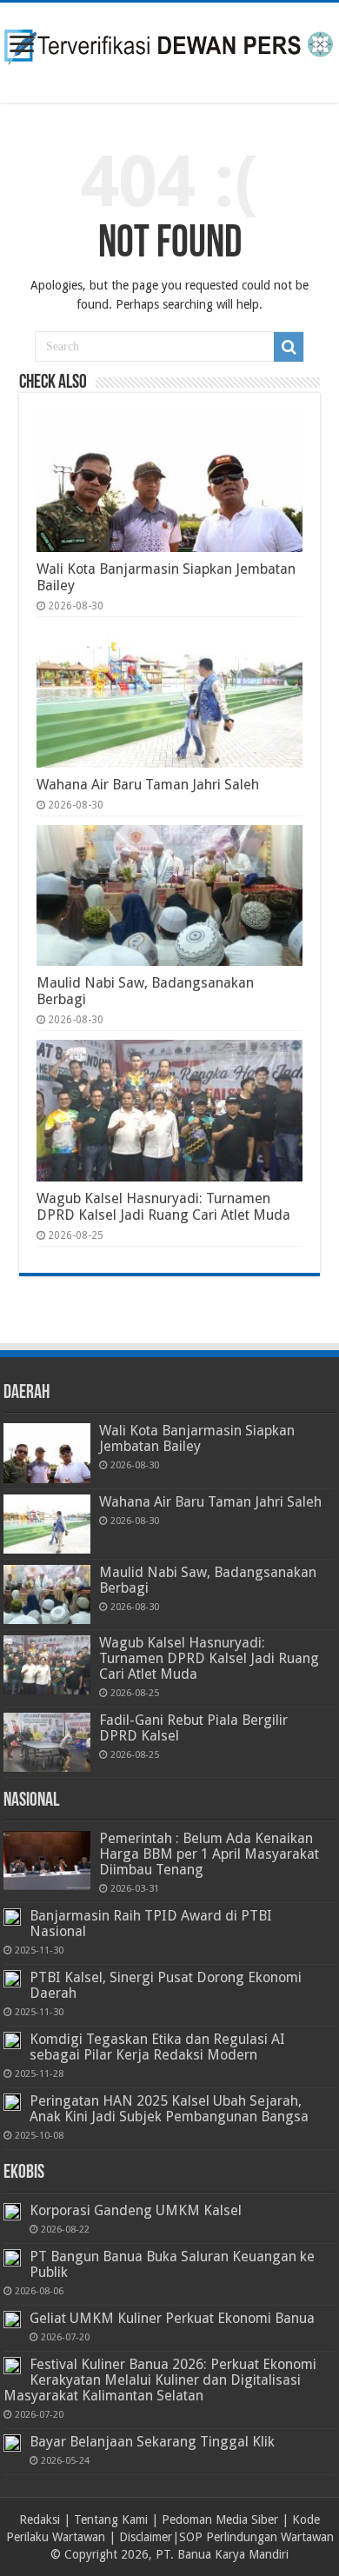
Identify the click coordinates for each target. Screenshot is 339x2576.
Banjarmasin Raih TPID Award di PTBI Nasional (151, 1924)
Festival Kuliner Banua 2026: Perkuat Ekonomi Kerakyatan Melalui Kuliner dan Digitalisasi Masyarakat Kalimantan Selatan (160, 2380)
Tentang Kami (111, 2519)
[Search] (289, 347)
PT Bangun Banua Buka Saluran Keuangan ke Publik (172, 2264)
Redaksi (40, 2519)
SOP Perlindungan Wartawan (256, 2537)
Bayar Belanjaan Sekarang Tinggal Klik (152, 2442)
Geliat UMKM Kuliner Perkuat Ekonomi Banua (172, 2318)
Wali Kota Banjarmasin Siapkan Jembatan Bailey (197, 1438)
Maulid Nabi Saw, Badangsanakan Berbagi (208, 1580)
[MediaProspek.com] (169, 50)
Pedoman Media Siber (220, 2519)
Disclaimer (146, 2537)
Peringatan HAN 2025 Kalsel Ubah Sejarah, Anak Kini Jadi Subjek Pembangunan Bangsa (169, 2109)
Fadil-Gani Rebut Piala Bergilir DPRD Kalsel (193, 1728)
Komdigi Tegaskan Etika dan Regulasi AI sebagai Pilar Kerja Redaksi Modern (157, 2047)
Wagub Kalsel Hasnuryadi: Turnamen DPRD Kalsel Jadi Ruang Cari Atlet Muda (163, 1207)
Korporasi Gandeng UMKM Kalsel (136, 2210)
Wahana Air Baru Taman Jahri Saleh (148, 785)
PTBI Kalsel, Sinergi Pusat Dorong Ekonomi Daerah (166, 1985)
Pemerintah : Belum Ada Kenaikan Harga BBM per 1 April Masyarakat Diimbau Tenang (209, 1854)
